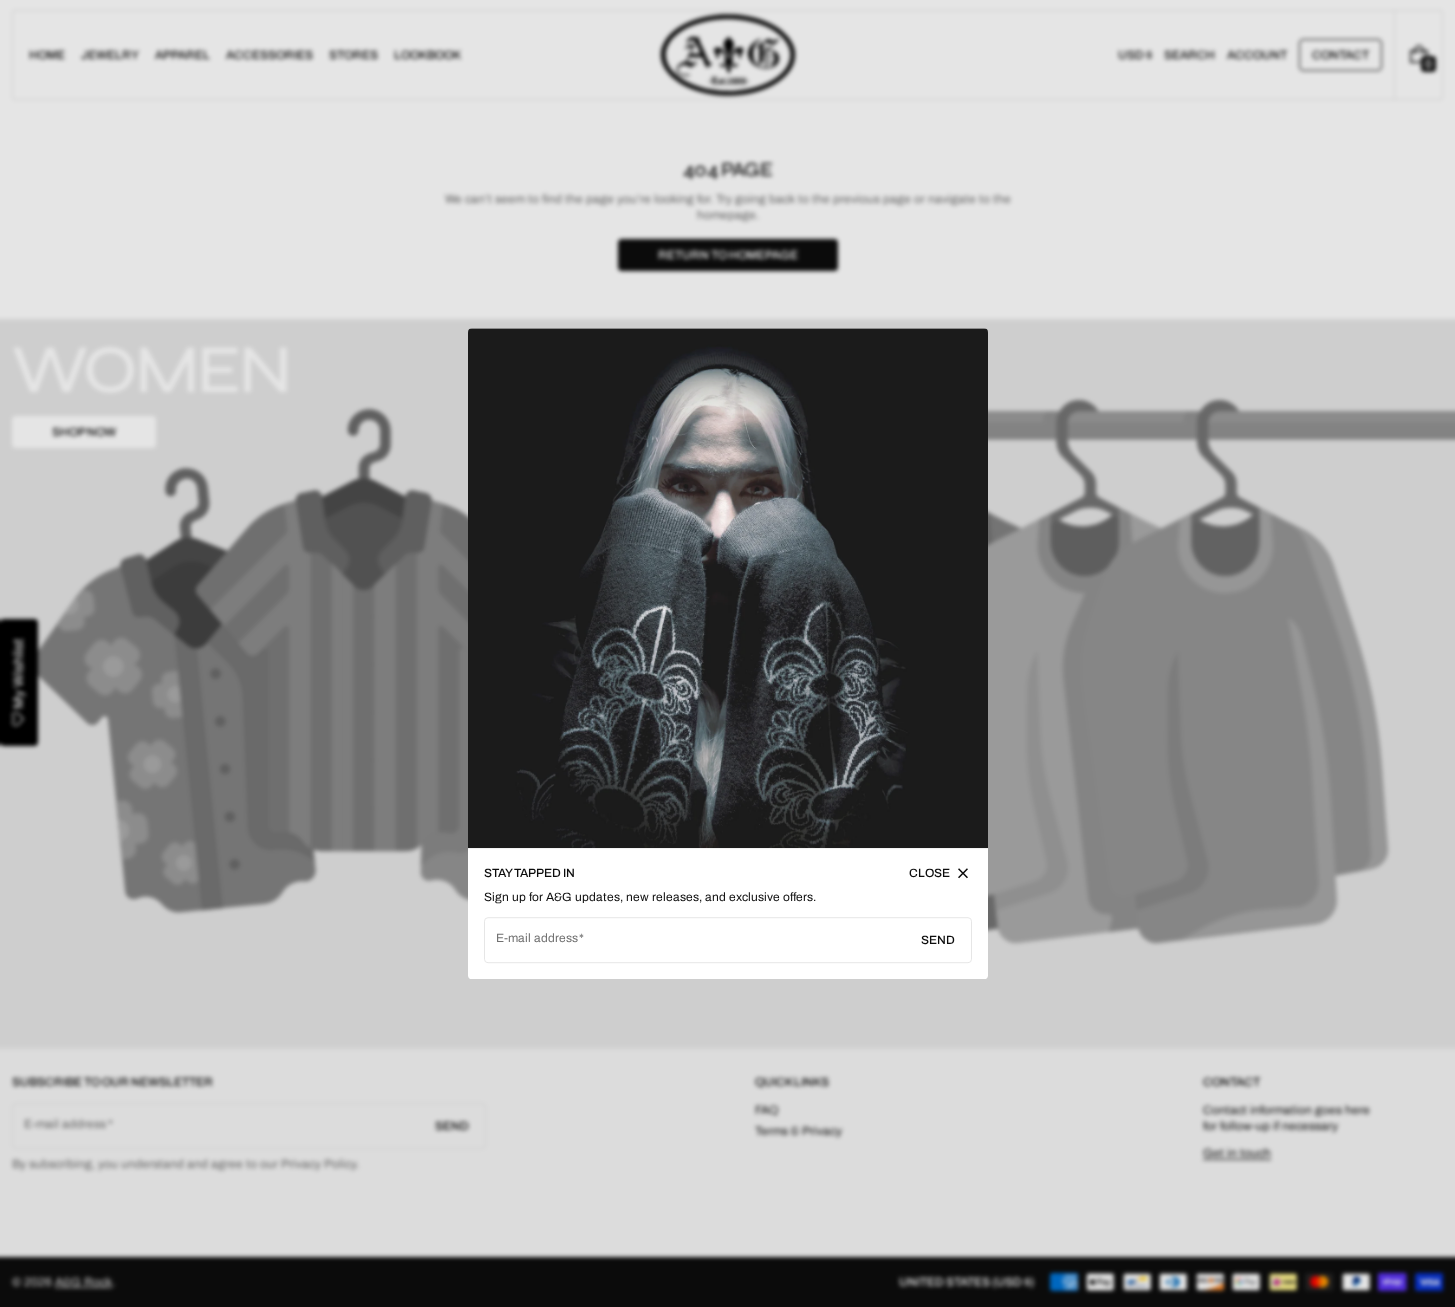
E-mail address (537, 938)
